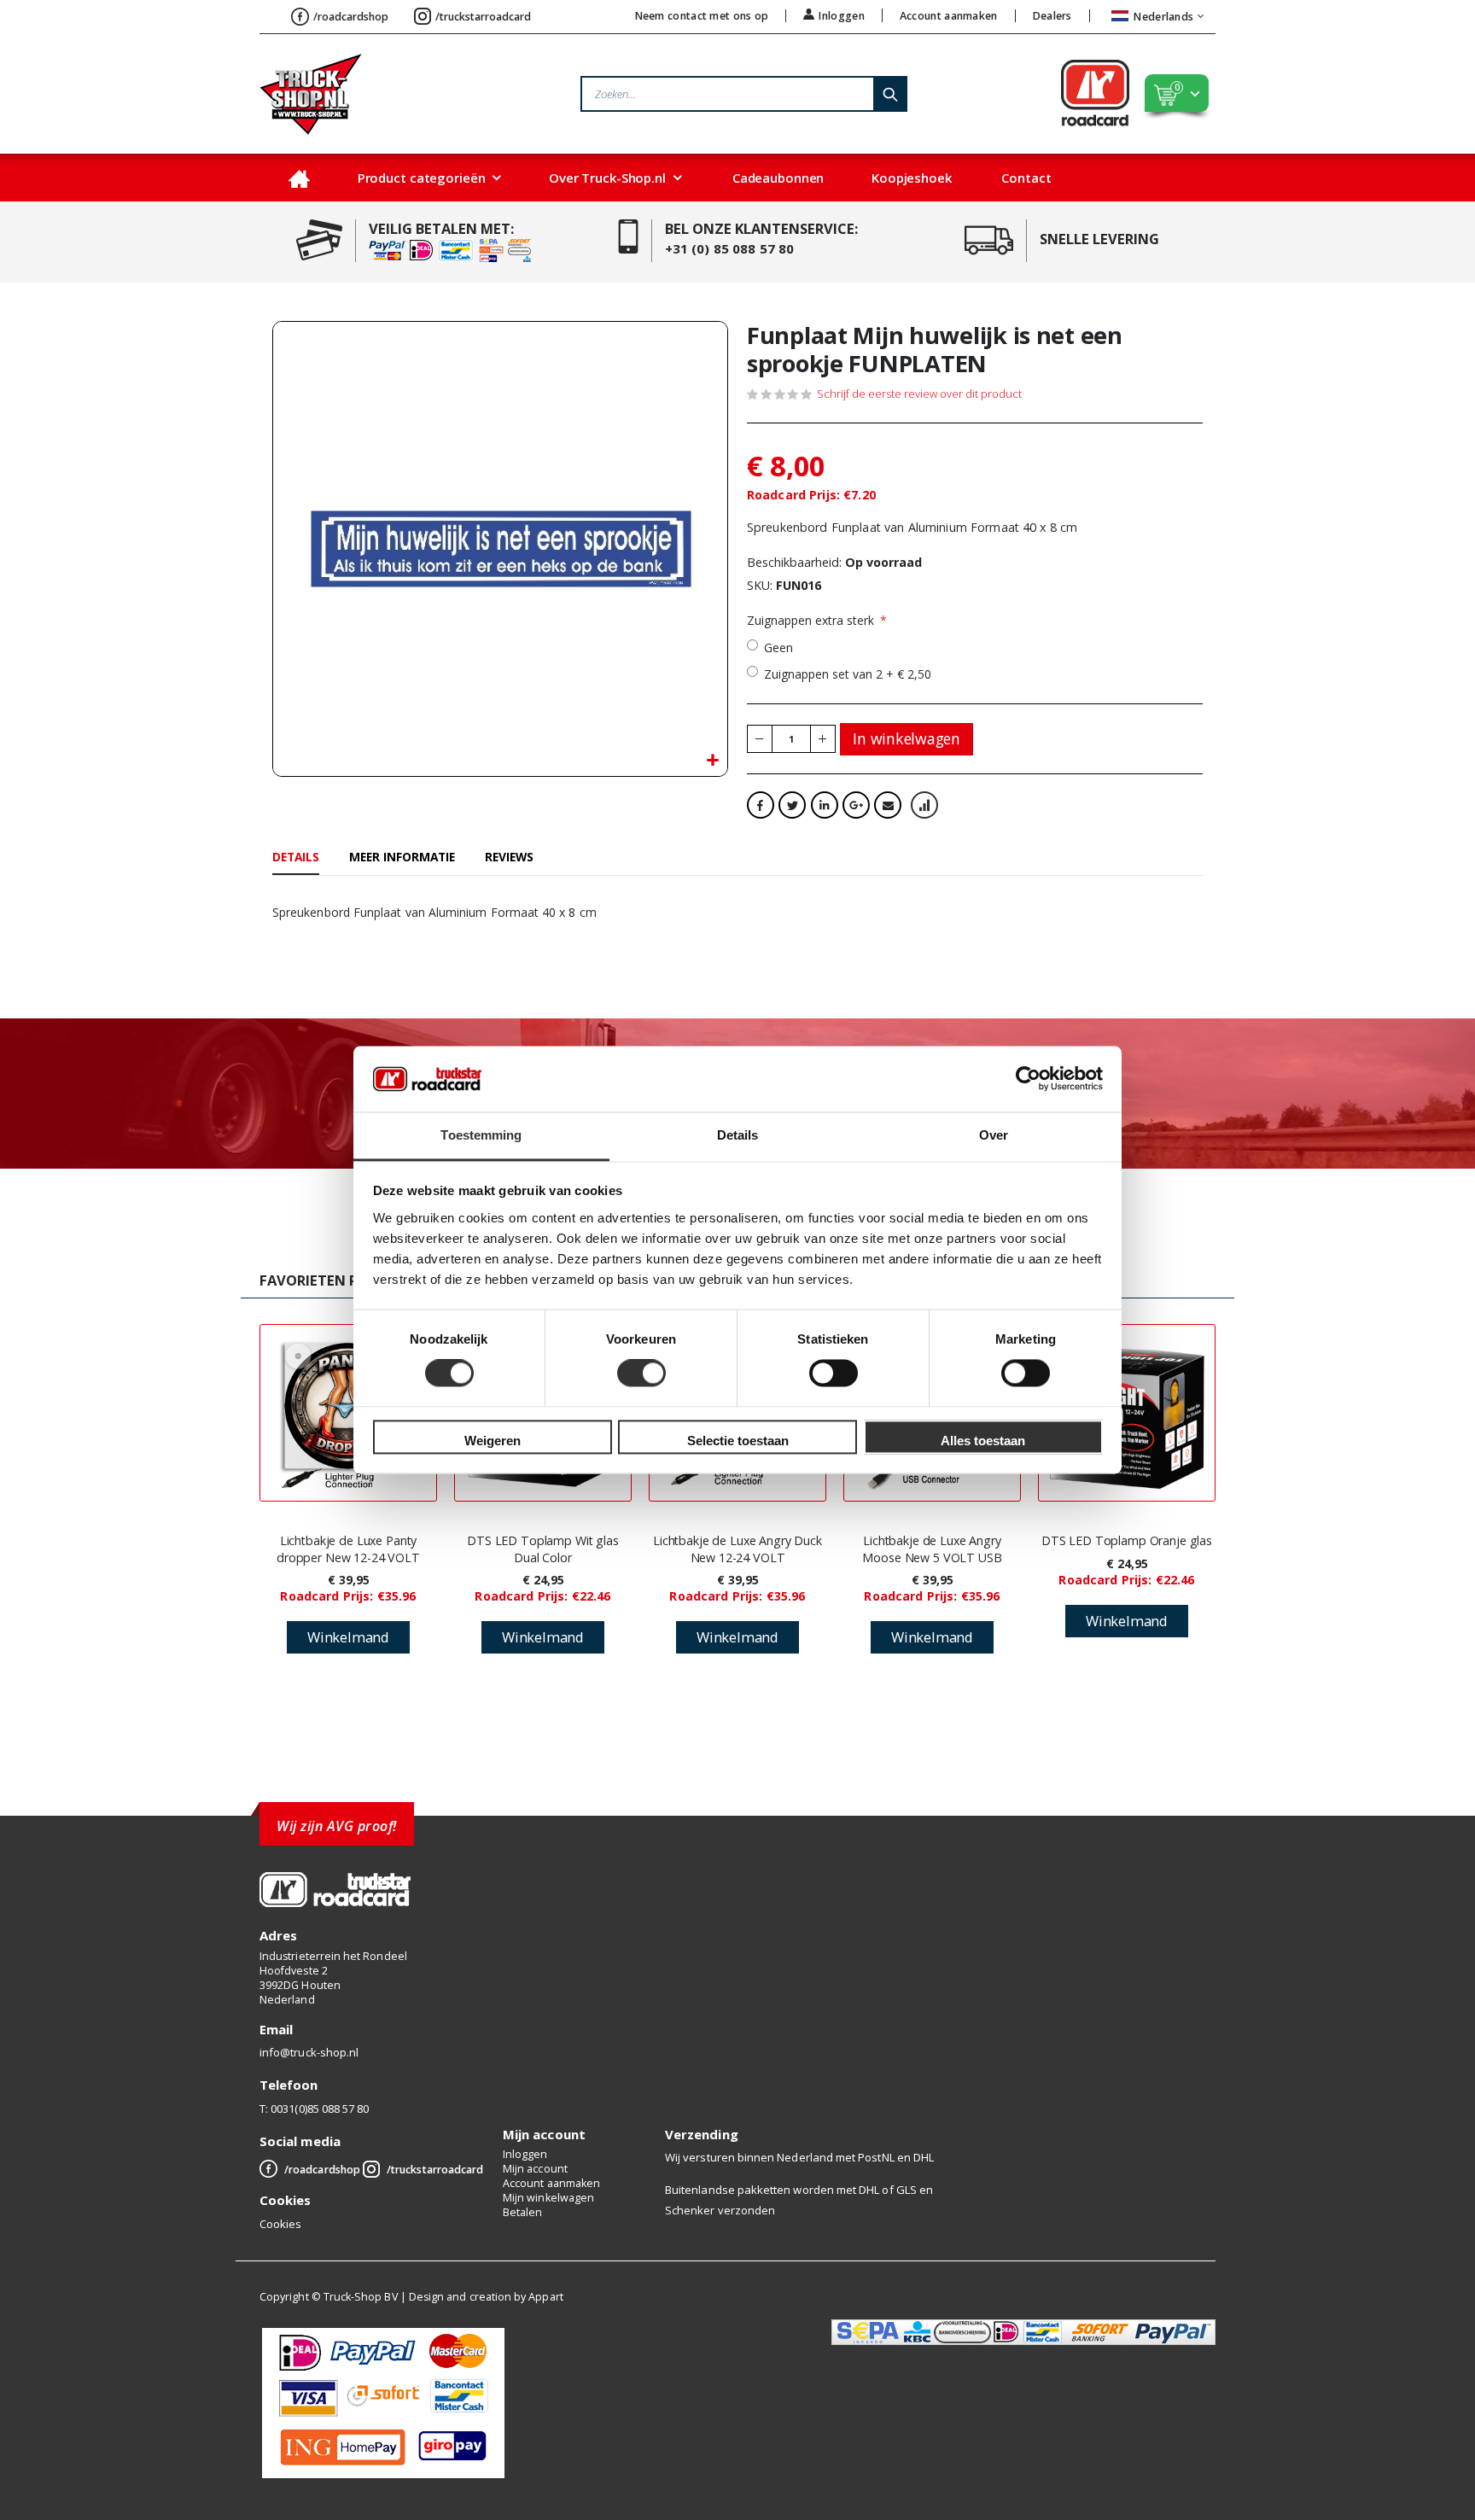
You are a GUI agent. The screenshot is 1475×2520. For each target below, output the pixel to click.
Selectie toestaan (738, 1441)
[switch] (641, 1375)
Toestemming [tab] (481, 1135)
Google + (856, 805)
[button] (712, 761)
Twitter (792, 805)
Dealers (1052, 16)
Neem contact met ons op (702, 16)
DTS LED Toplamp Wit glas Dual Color (543, 1549)
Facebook (761, 805)
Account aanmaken (949, 16)
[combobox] (744, 94)
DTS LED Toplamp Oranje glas (1127, 1540)
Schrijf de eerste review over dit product (919, 394)
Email (888, 805)
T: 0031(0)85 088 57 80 (314, 2109)
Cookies (280, 2224)
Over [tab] (994, 1135)
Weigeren (493, 1441)
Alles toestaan (983, 1441)
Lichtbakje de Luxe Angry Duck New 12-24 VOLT (737, 1549)
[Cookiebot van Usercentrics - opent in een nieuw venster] (1028, 1079)
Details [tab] (738, 1135)
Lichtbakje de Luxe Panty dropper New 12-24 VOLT (348, 1549)
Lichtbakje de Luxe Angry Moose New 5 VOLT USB (932, 1549)
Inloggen (841, 15)
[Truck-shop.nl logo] (311, 94)
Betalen (522, 2212)
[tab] (296, 858)
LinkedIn (825, 805)
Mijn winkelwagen (548, 2198)
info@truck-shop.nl (309, 2052)
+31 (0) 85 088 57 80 (730, 248)
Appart (545, 2297)
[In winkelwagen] (348, 1637)
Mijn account (535, 2169)
